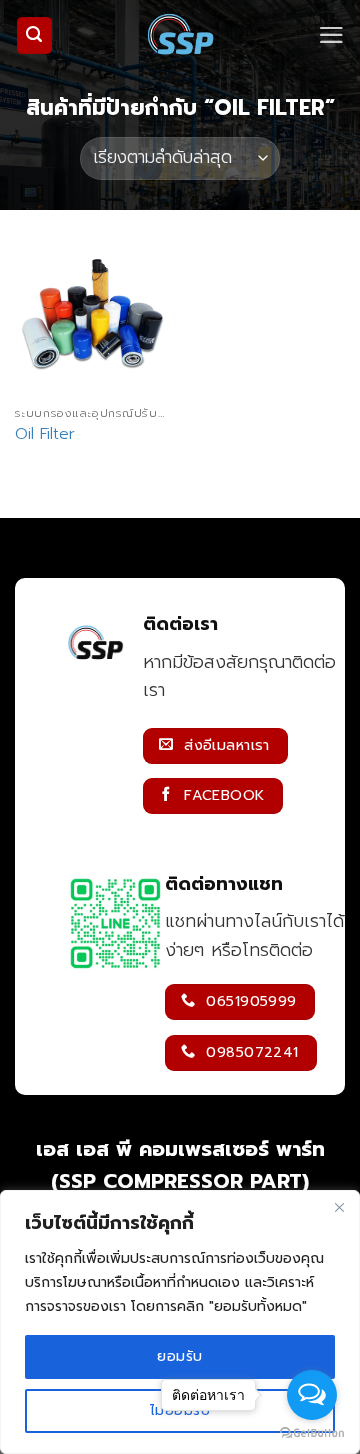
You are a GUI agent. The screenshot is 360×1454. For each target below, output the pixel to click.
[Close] (339, 1207)
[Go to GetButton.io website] (312, 1433)
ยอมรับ (179, 1356)
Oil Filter (45, 435)
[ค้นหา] (35, 35)
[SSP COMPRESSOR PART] (180, 35)
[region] (180, 1322)
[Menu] (331, 35)
